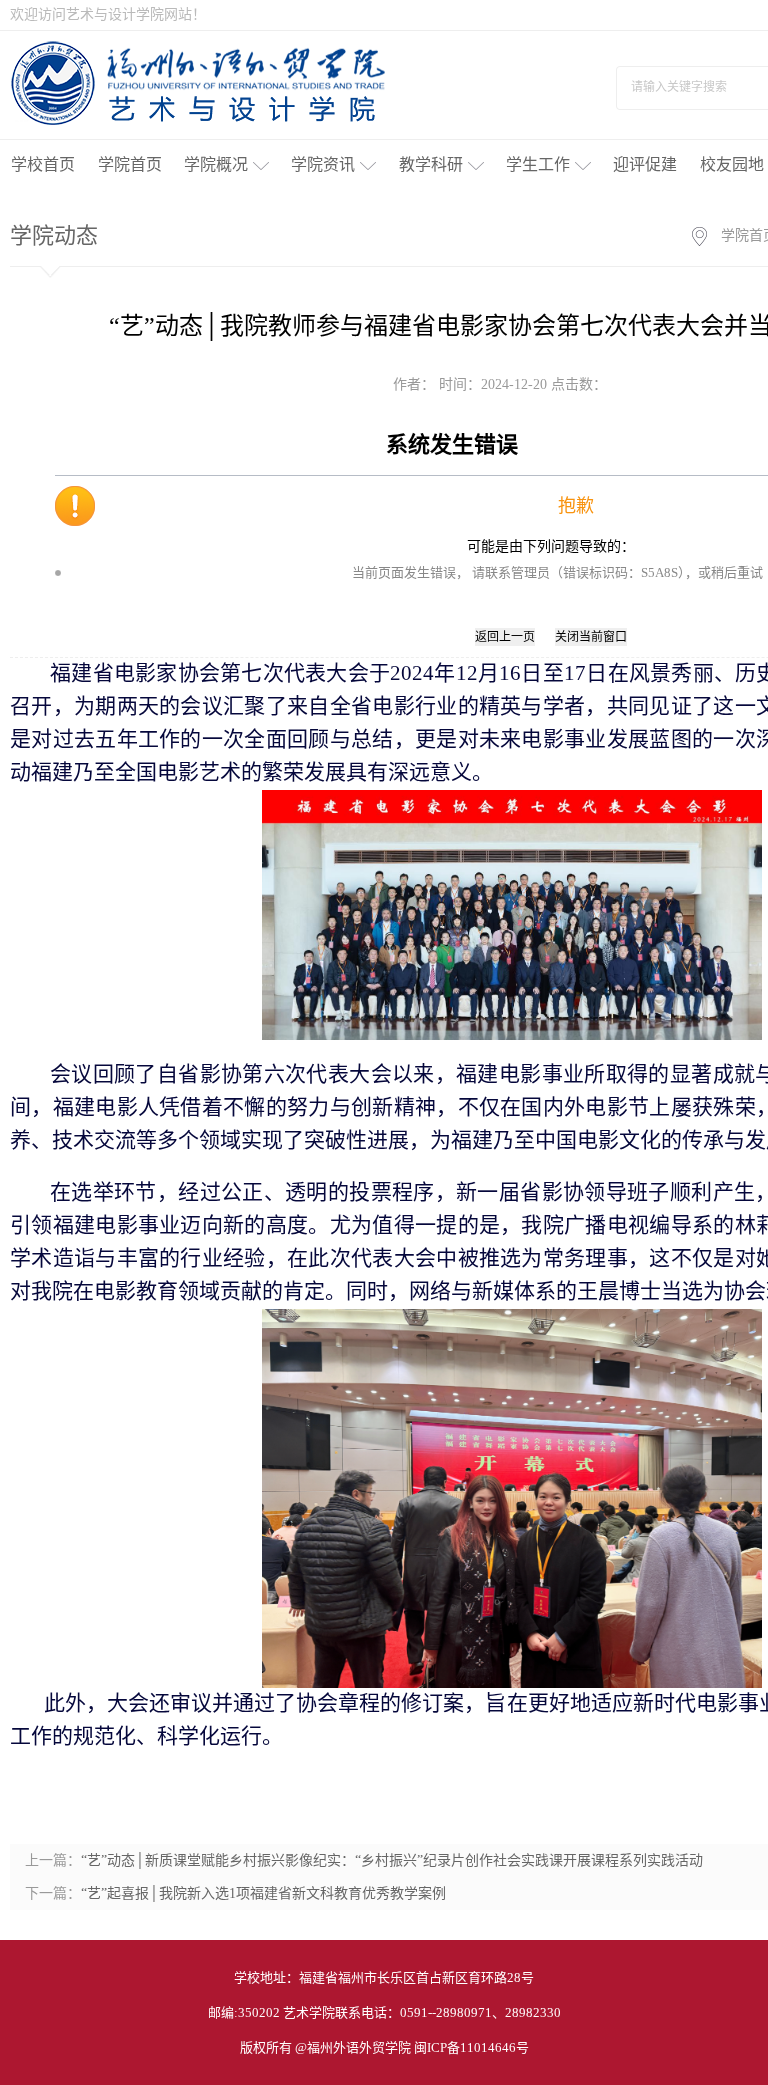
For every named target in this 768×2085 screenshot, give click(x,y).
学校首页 (43, 164)
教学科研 (431, 164)
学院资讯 (323, 164)
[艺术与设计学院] (199, 82)
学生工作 (538, 164)
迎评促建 (645, 164)
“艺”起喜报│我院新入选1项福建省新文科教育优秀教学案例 (263, 1893)
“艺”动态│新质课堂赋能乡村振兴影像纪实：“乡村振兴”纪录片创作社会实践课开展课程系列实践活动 (392, 1860)
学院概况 (216, 164)
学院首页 (130, 164)
